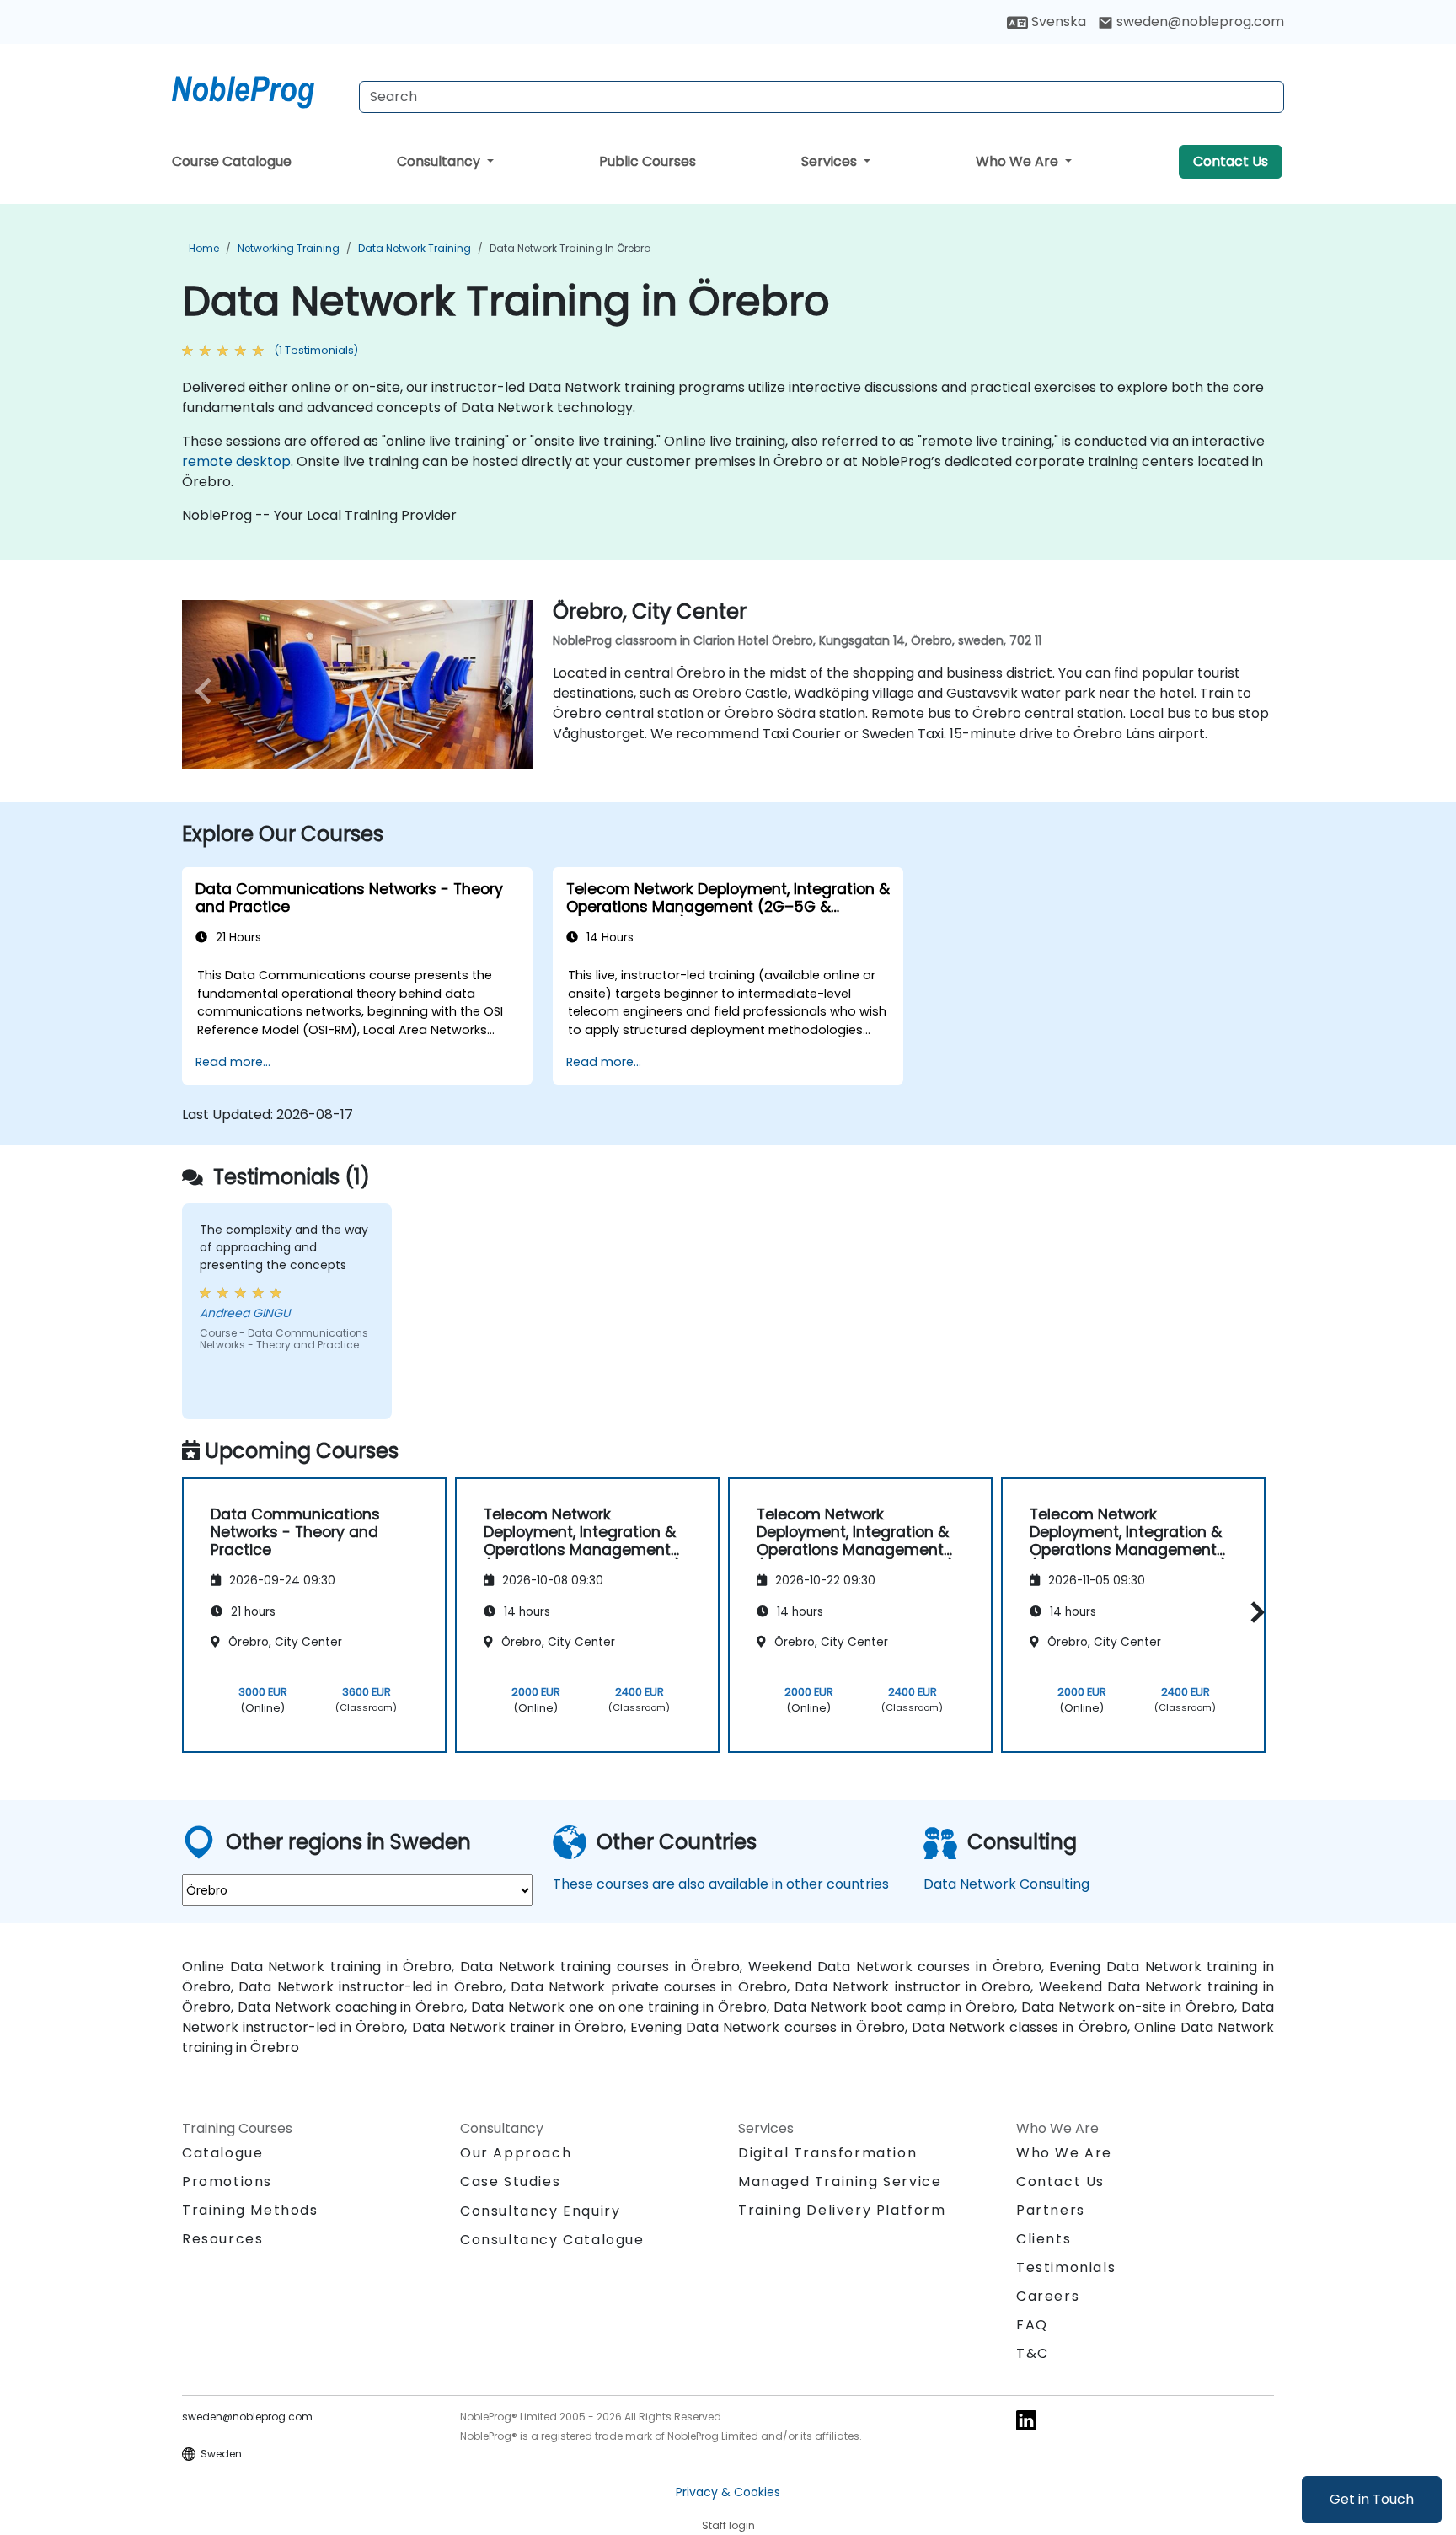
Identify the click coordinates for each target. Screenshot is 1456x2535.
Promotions (227, 2181)
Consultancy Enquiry (540, 2211)
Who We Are (1019, 161)
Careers (1048, 2296)
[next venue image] (506, 691)
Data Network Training (415, 248)
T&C (1033, 2353)
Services (831, 161)
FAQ (1032, 2325)
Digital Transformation (827, 2153)
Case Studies (510, 2181)
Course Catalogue (232, 161)
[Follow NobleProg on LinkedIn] (1026, 2419)
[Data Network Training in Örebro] (259, 88)
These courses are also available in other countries (721, 1884)
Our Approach (516, 2153)
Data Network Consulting (1006, 1884)
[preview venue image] (208, 691)
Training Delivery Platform (842, 2210)
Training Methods (250, 2210)
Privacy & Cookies (728, 2492)
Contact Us (1231, 161)
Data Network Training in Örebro (570, 248)
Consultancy (440, 161)
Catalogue (222, 2153)
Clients (1044, 2239)
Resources (222, 2239)
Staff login (728, 2525)
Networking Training (289, 248)
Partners (1051, 2210)
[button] (1253, 1613)
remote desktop (236, 461)
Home (204, 248)
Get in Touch (1372, 2499)
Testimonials (1066, 2267)
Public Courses (648, 161)
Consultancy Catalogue (552, 2240)
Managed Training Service (840, 2181)
